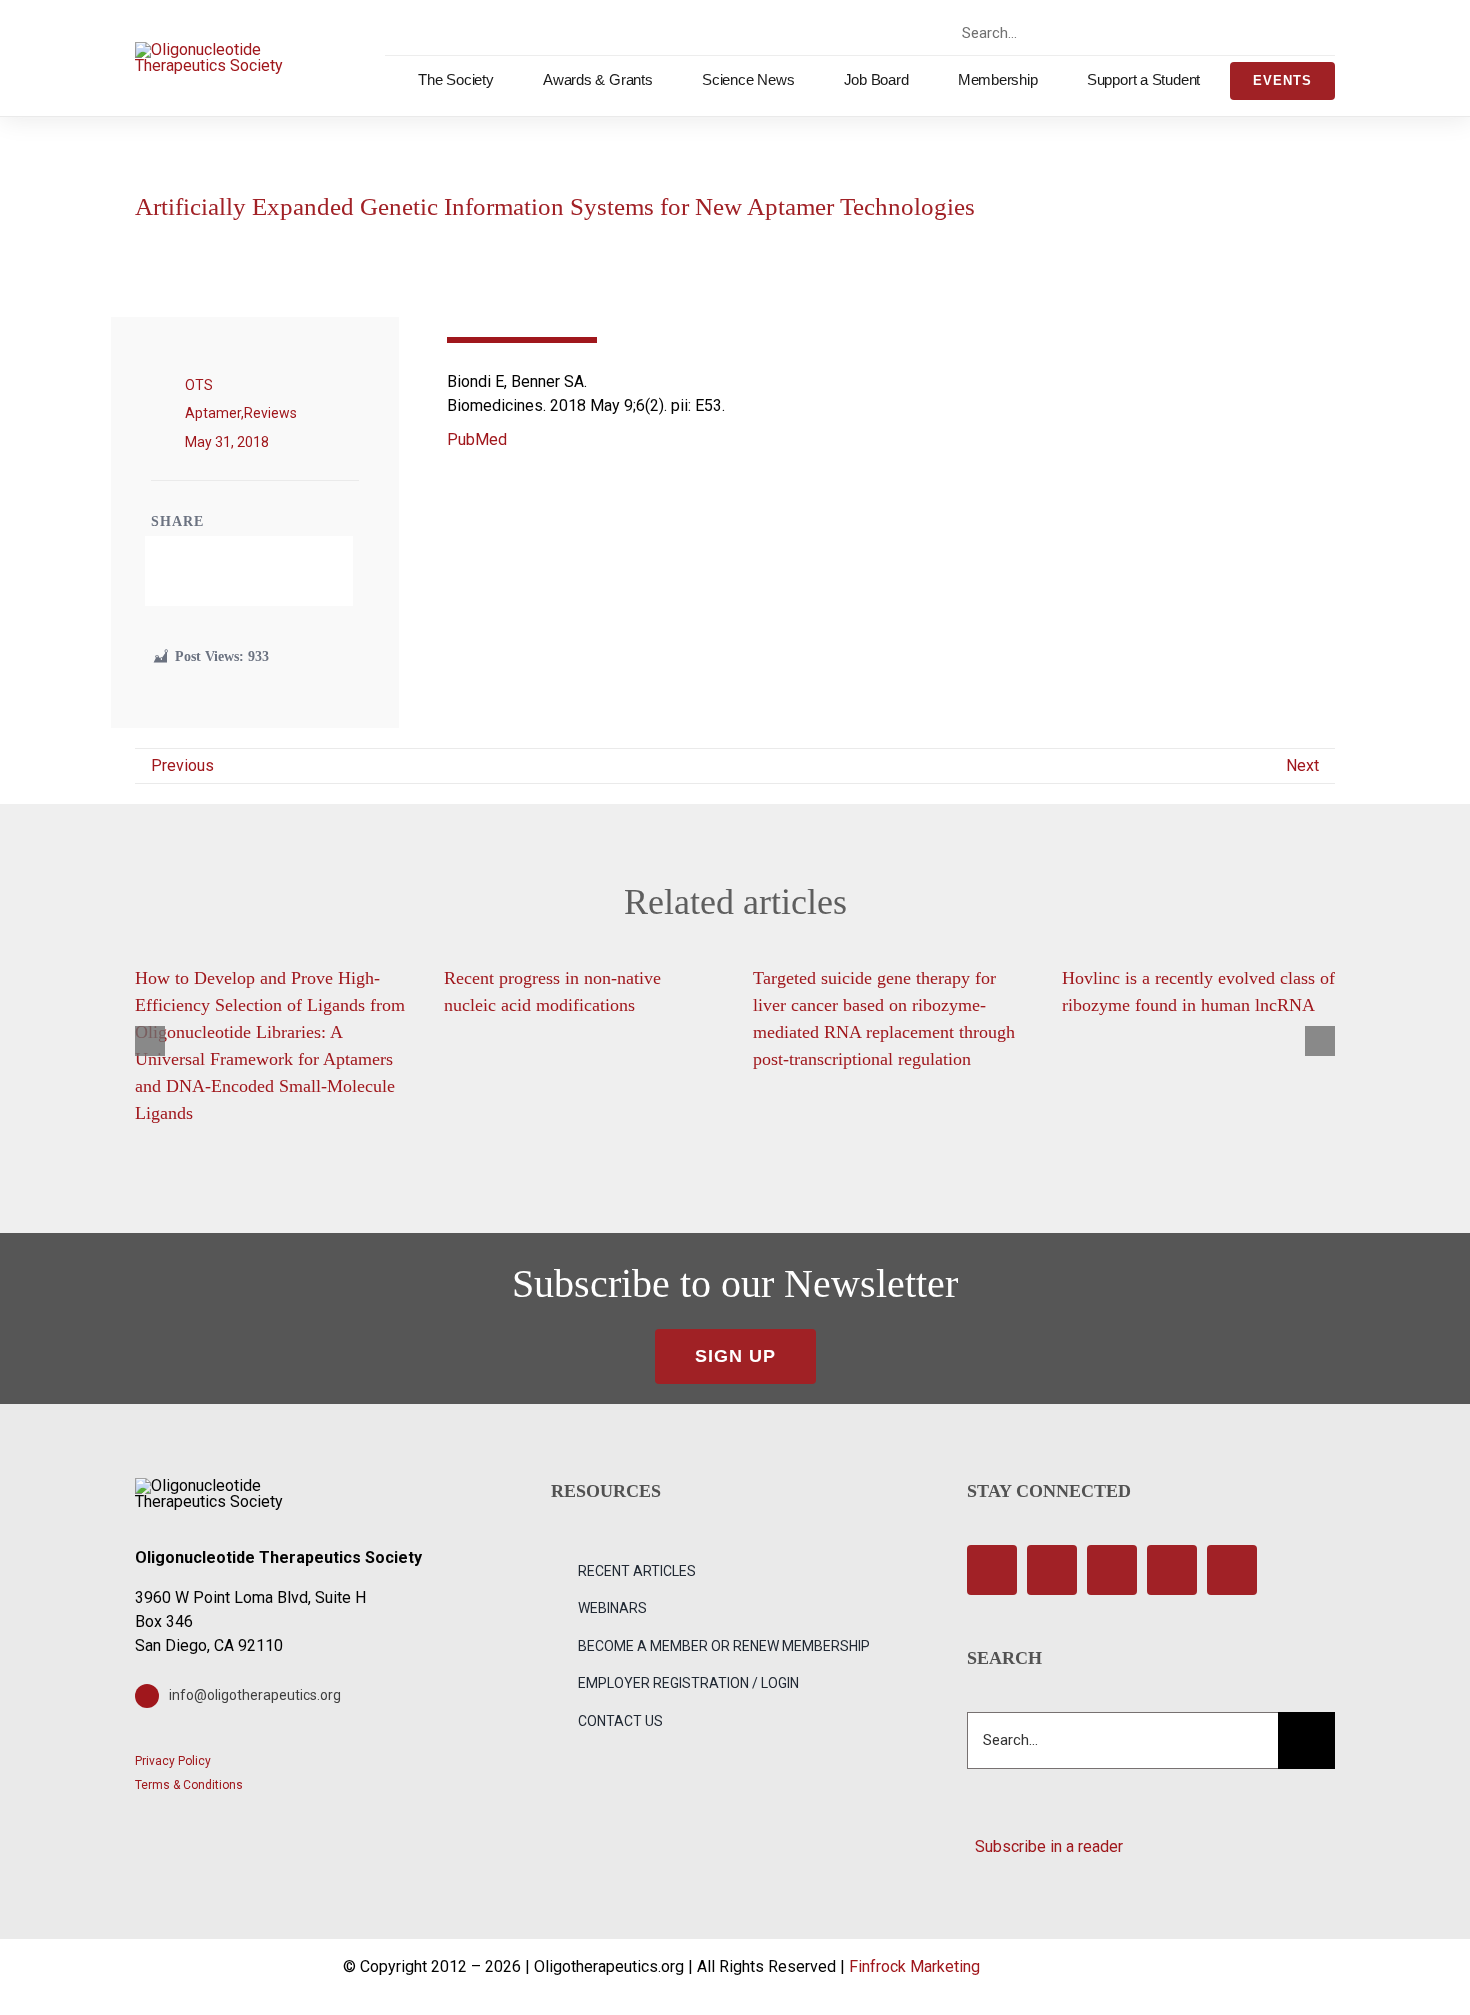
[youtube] (1267, 32)
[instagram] (1232, 32)
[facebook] (1162, 32)
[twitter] (1197, 32)
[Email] (300, 571)
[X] (232, 571)
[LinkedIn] (266, 571)
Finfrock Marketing (914, 1966)
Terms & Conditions (189, 1785)
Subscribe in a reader (1045, 1846)
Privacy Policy (173, 1761)
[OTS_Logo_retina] (210, 49)
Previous (182, 765)
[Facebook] (198, 571)
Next (1302, 765)
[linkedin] (1302, 32)
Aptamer (213, 413)
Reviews (270, 413)
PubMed (477, 439)
